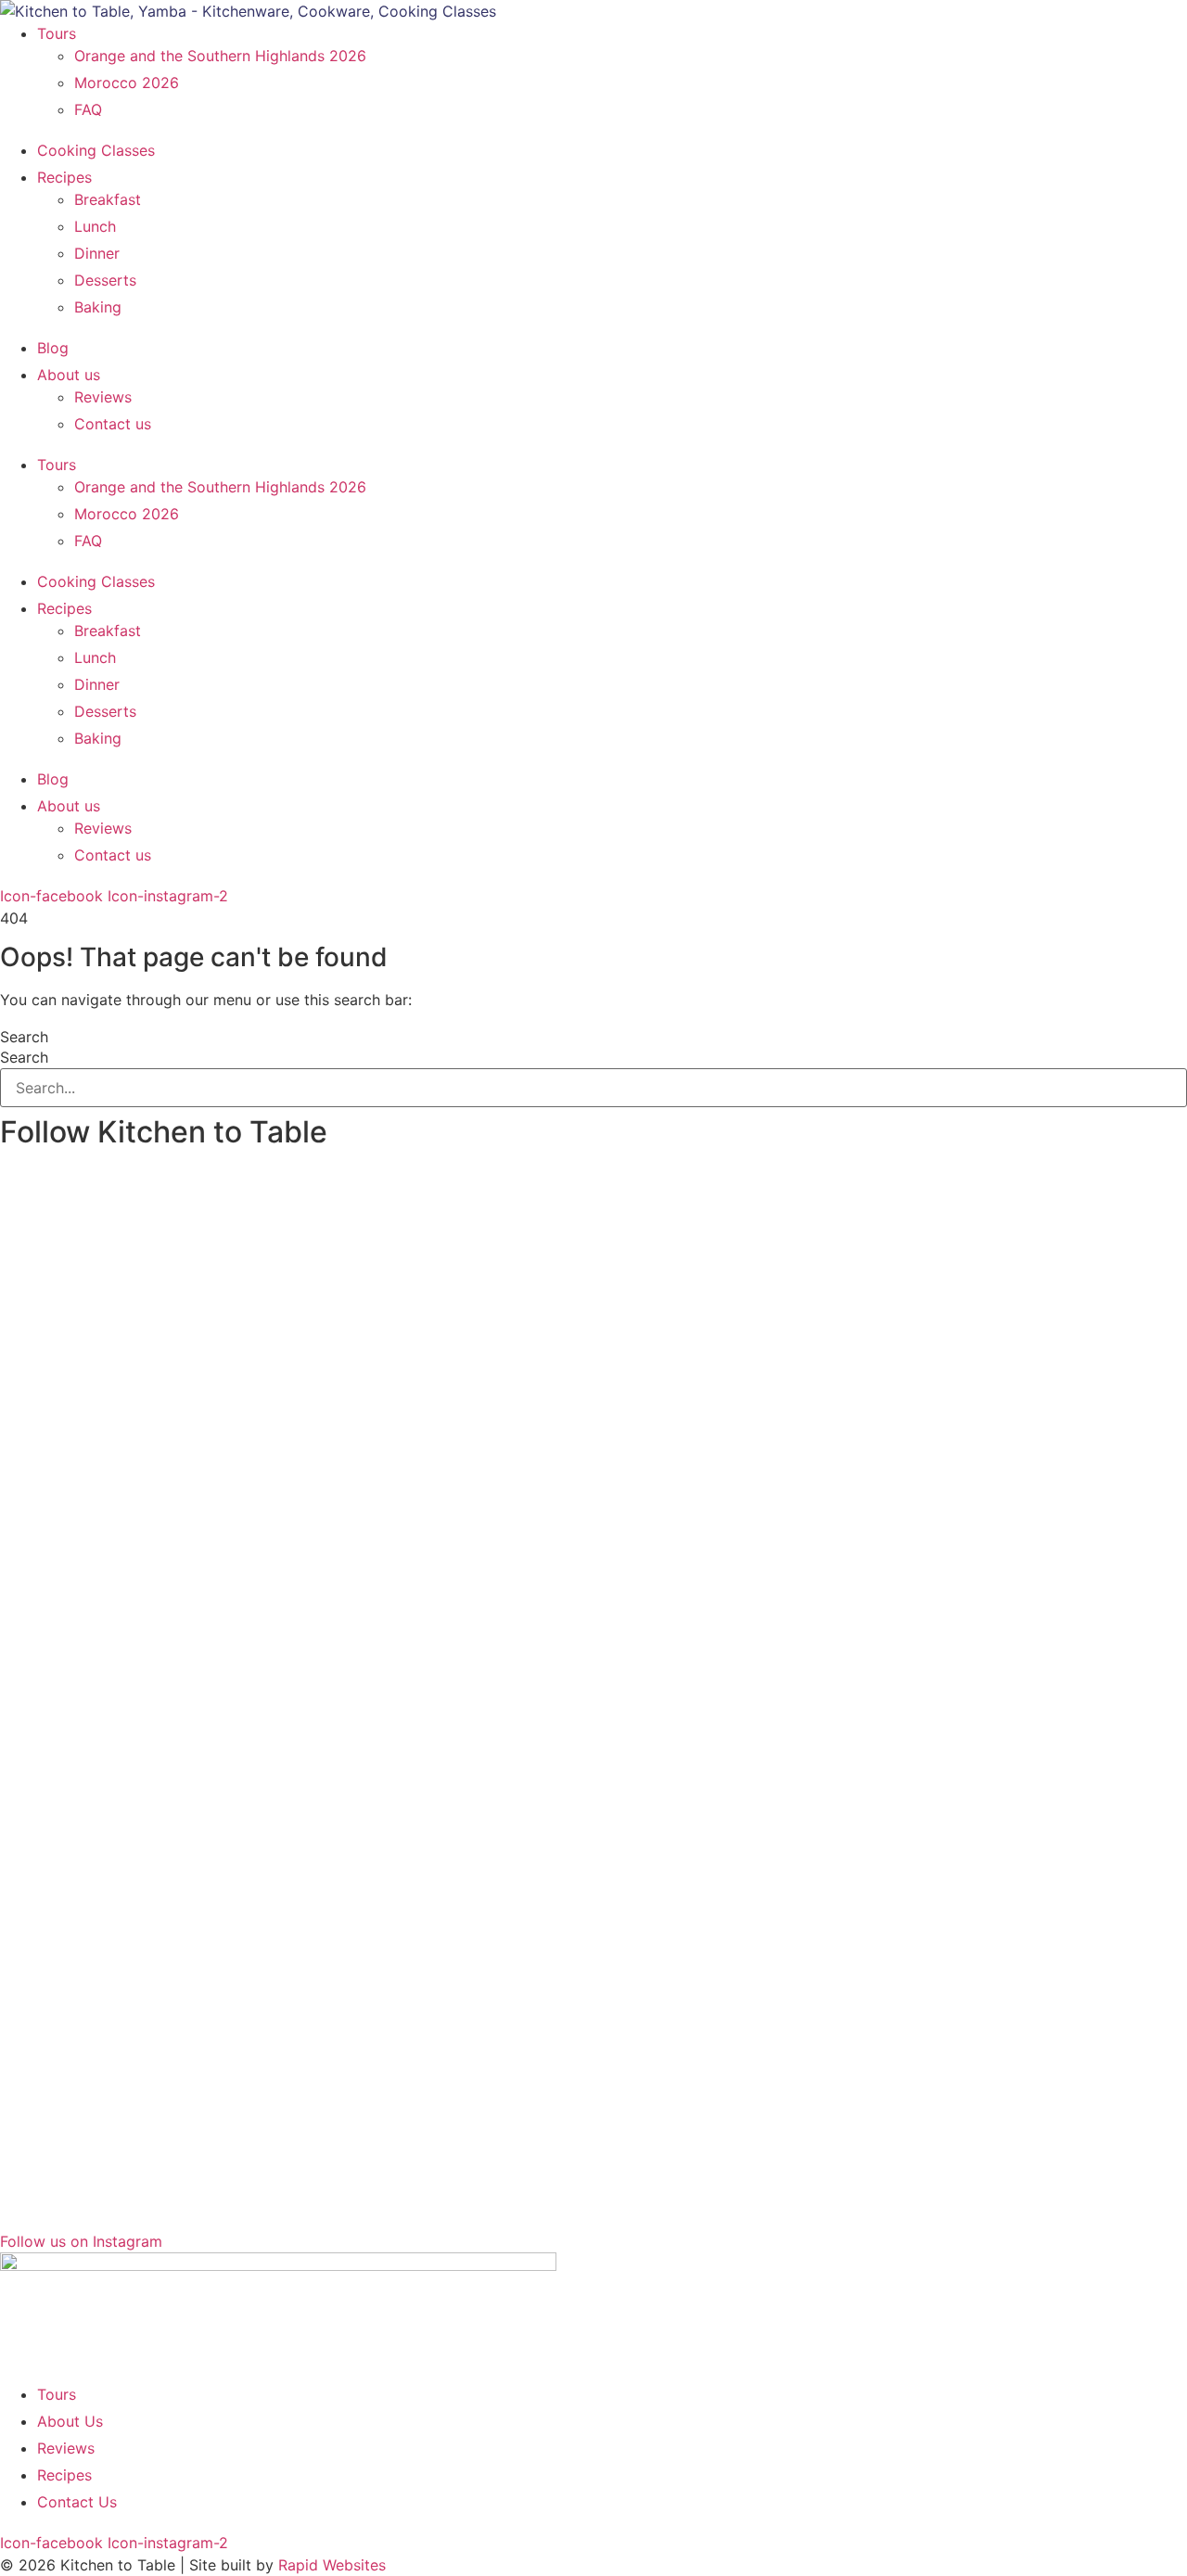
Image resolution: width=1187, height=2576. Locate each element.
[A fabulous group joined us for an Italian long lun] (141, 1377)
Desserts (105, 280)
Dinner (97, 253)
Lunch (95, 226)
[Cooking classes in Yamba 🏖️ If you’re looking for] (443, 1321)
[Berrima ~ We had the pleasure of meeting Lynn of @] (1046, 1689)
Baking (98, 307)
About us (69, 375)
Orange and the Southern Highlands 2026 (220, 56)
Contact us (113, 424)
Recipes (64, 177)
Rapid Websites (332, 2565)
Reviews (103, 397)
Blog (53, 348)
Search (24, 1037)
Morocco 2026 (127, 83)
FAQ (88, 109)
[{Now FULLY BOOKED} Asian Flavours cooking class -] (744, 1399)
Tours (57, 33)
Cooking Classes (96, 150)
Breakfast (108, 199)
